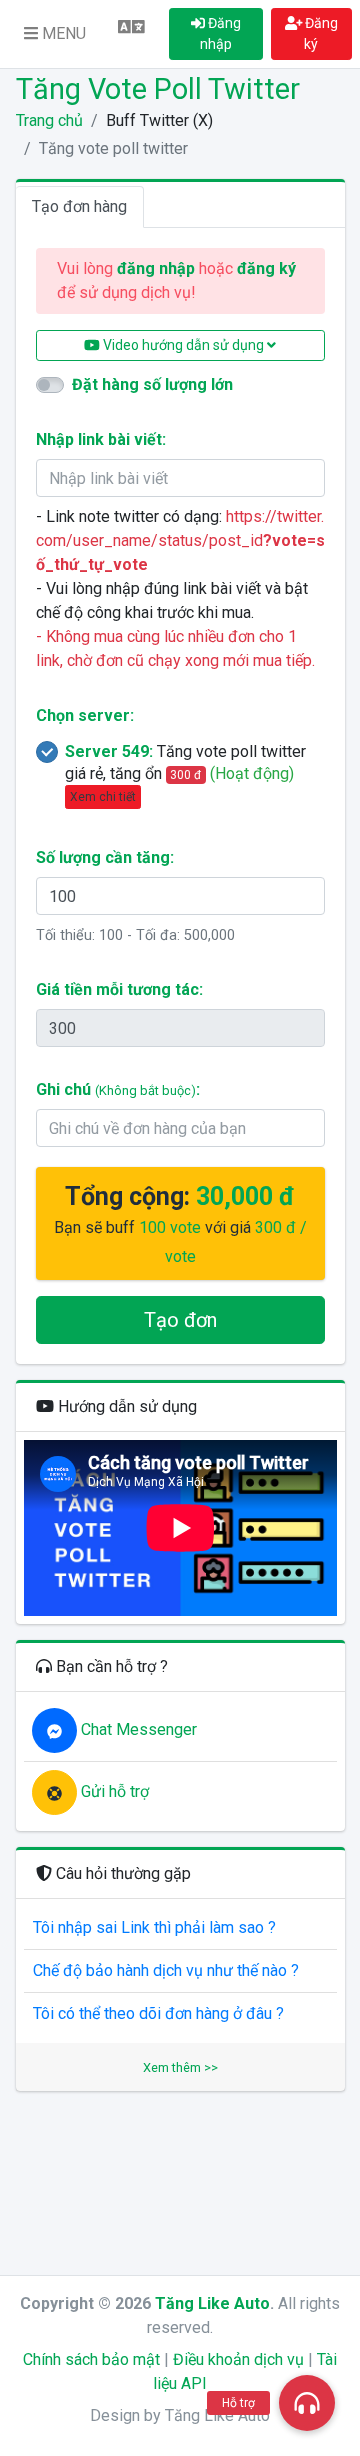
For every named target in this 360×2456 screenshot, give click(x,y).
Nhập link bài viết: (101, 439)
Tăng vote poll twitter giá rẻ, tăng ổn (185, 773)
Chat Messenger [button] (137, 1729)
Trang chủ (49, 120)
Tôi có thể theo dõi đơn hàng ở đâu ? (158, 2013)
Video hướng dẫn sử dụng (183, 345)
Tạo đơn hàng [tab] (79, 206)
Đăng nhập (220, 33)
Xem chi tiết (103, 797)
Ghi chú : (118, 1089)
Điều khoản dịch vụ (238, 2359)
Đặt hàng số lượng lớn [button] (152, 384)
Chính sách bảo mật (91, 2359)
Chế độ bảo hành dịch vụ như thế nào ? (166, 1970)
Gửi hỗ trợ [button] (113, 1791)
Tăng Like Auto (212, 2303)
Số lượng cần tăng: (105, 857)
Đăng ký (320, 33)
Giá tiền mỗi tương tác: (119, 989)
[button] (55, 34)
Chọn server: (85, 715)
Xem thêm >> (180, 2067)
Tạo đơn (180, 1320)
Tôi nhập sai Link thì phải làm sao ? (154, 1927)
